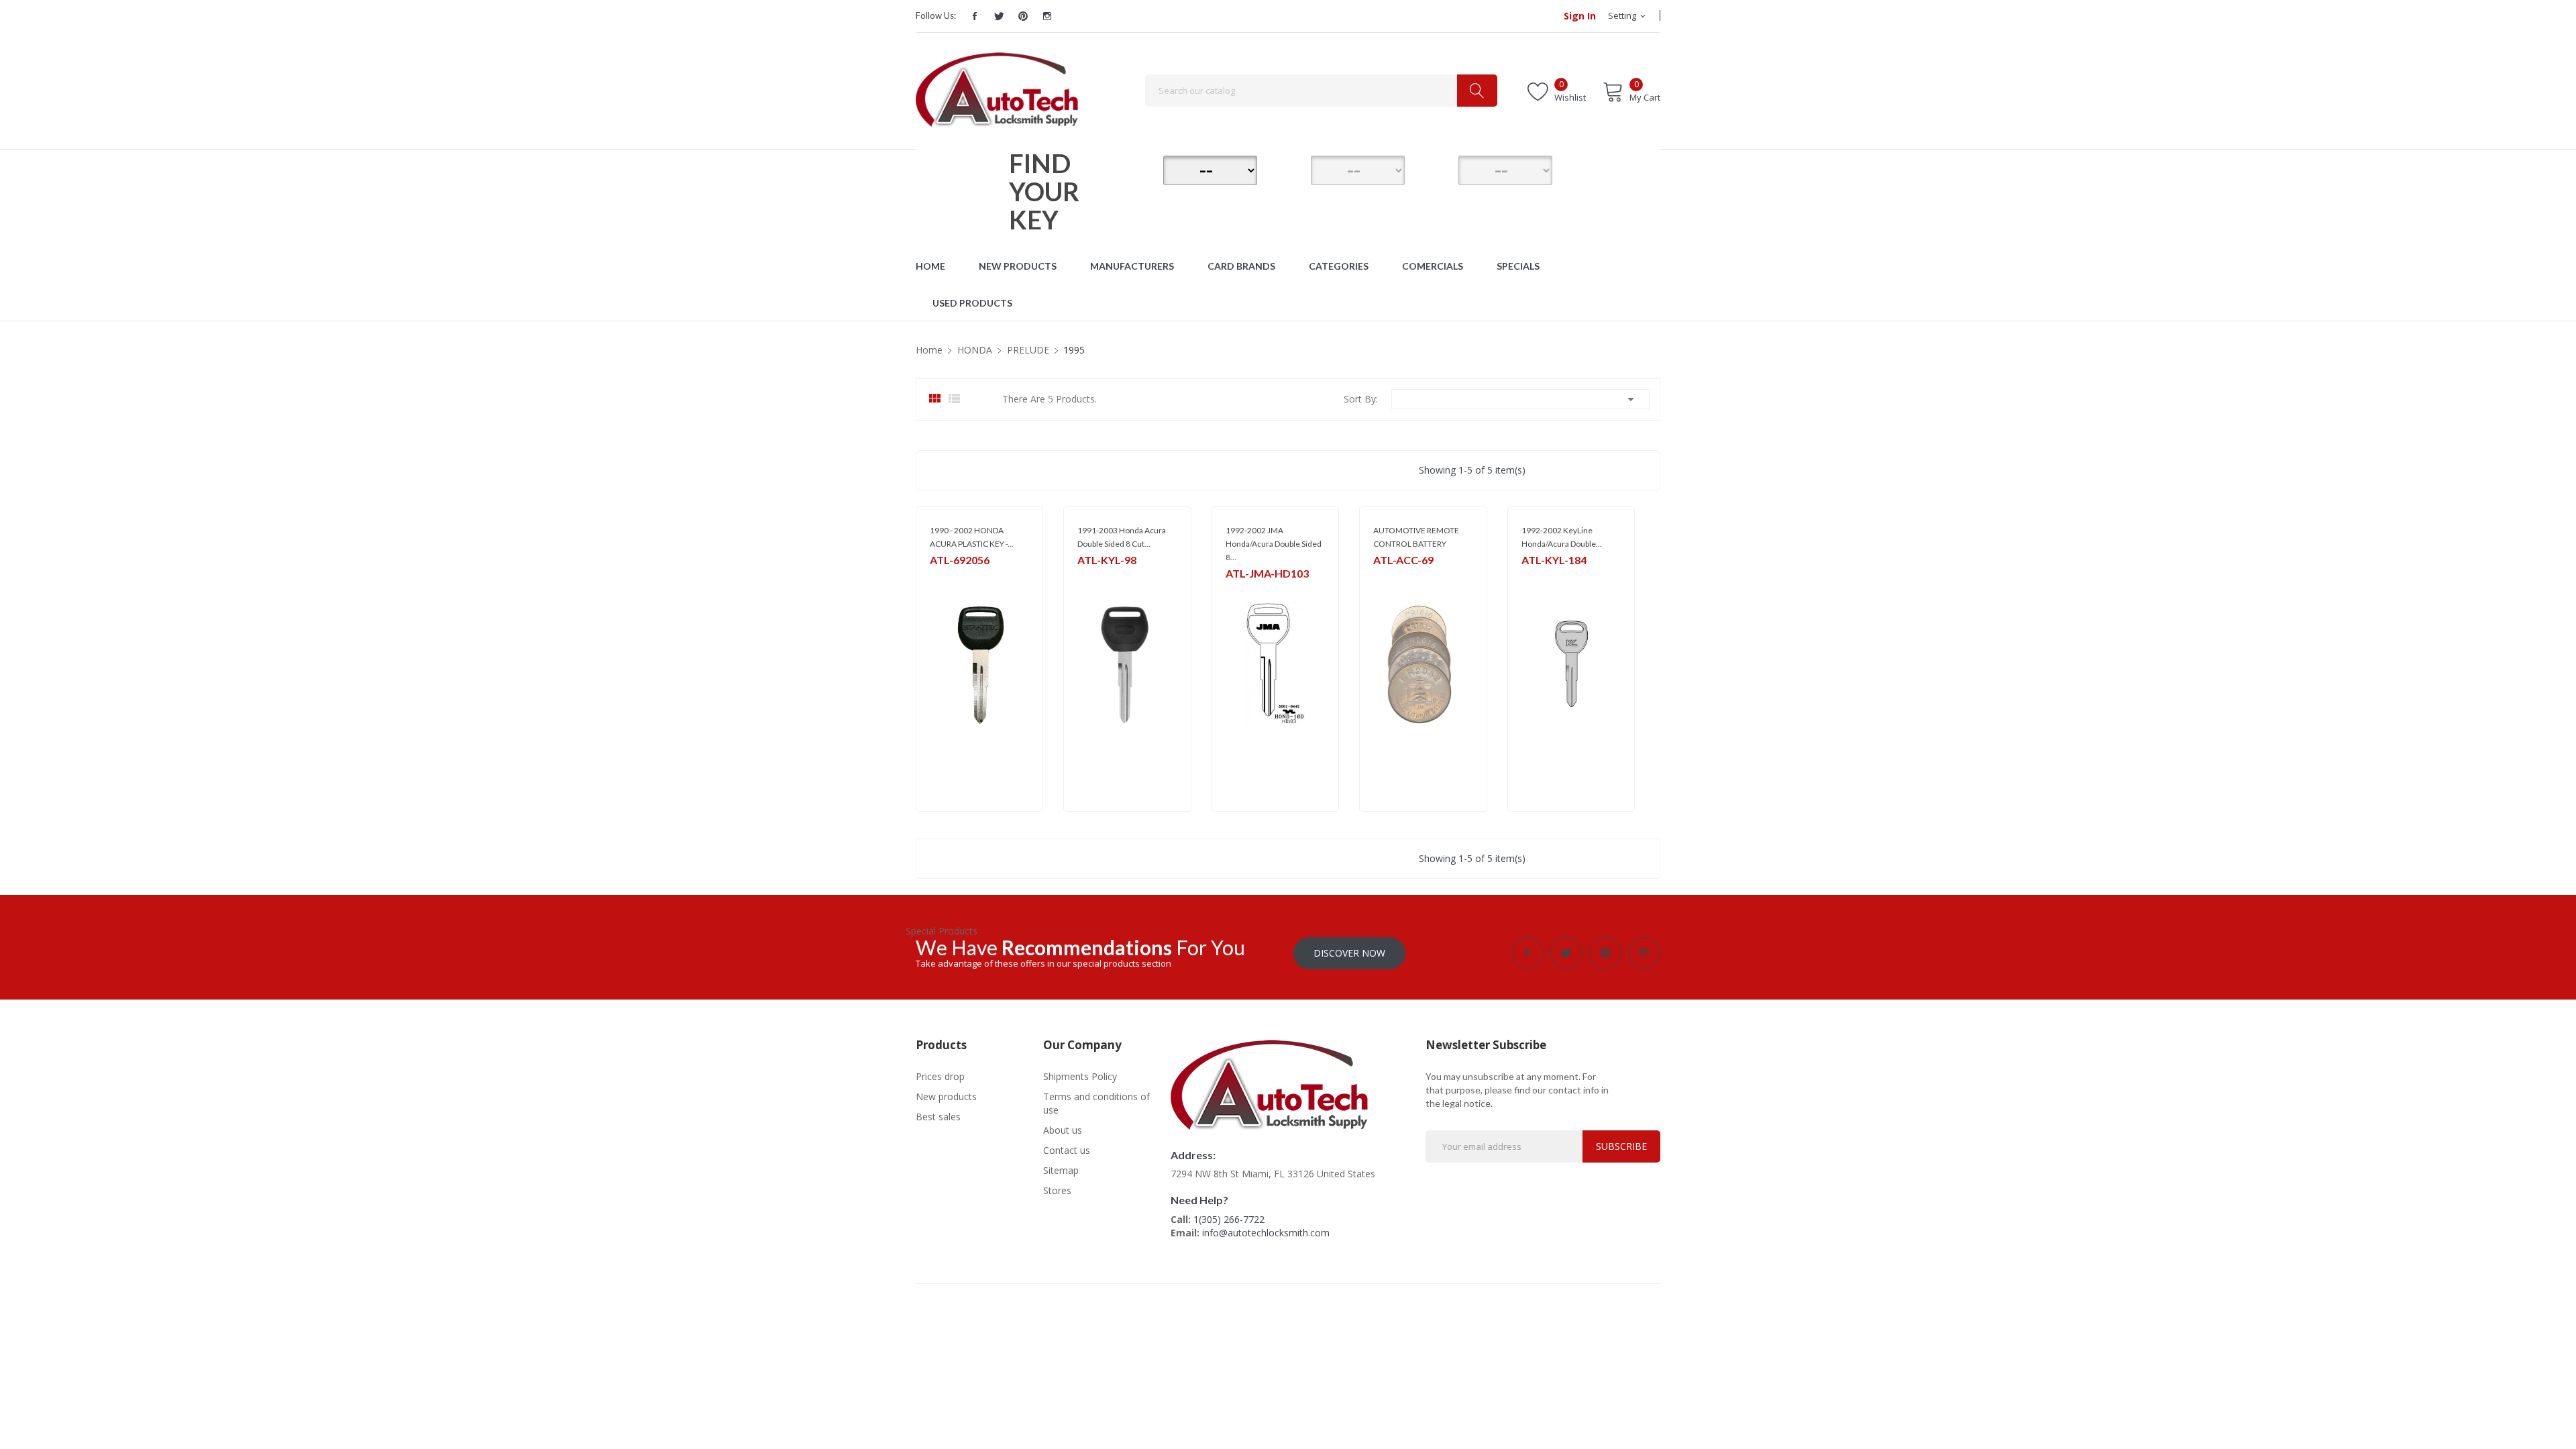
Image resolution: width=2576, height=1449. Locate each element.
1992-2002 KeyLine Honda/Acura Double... (1562, 537)
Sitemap (1061, 1170)
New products (946, 1096)
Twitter (999, 16)
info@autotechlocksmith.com (1266, 1233)
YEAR (1439, 168)
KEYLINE (1092, 577)
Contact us (1067, 1150)
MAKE (1144, 168)
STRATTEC (949, 577)
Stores (1057, 1190)
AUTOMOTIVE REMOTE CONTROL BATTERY (1416, 537)
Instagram (1047, 16)
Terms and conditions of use (1096, 1103)
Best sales (938, 1117)
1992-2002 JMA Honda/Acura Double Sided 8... (1274, 544)
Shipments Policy (1080, 1076)
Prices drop (940, 1076)
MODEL (1291, 168)
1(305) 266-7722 (1229, 1219)
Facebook (975, 16)
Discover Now (1349, 953)
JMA (1233, 591)
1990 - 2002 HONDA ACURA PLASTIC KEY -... (972, 537)
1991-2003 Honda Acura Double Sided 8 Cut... (1122, 537)
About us (1063, 1130)
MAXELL (1388, 577)
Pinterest (1023, 16)
